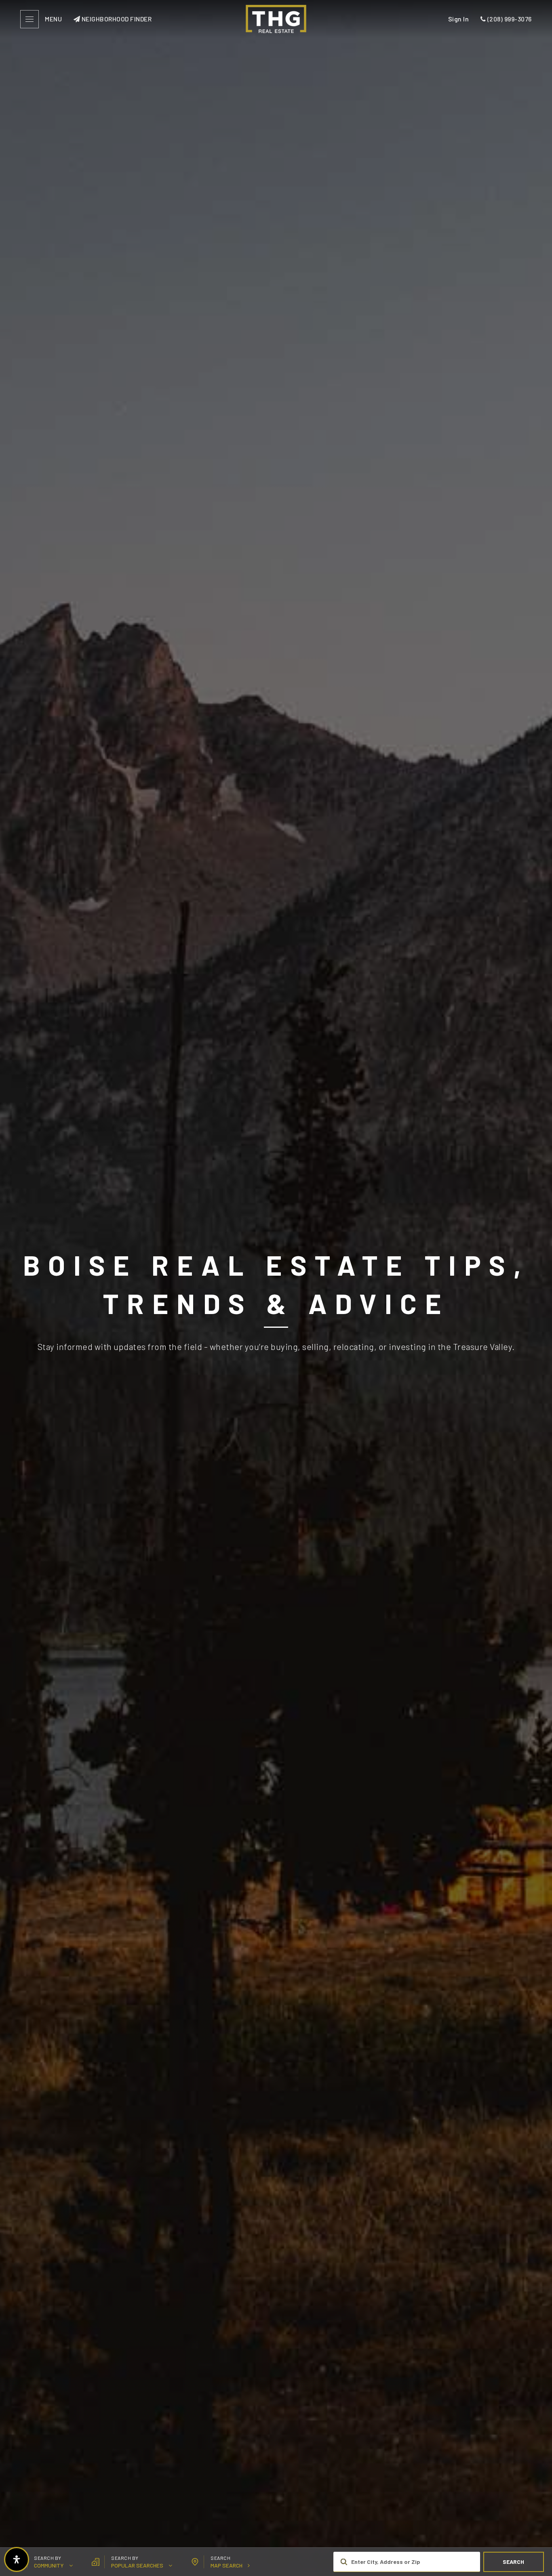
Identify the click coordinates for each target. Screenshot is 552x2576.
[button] (44, 2562)
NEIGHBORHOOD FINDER (116, 19)
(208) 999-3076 (509, 19)
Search (513, 2562)
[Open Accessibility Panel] (17, 2559)
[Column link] (276, 19)
